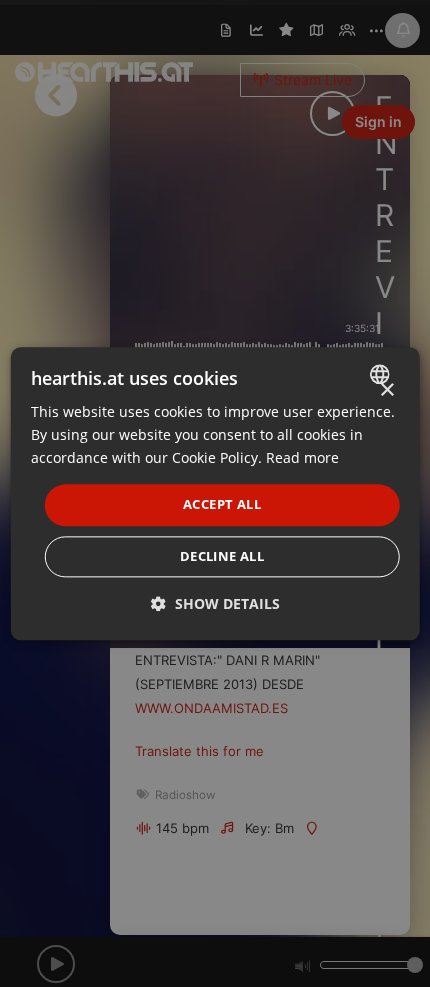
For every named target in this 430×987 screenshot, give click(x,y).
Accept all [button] (222, 505)
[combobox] (381, 374)
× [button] (386, 390)
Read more (302, 457)
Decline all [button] (222, 556)
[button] (215, 603)
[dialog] (215, 493)
